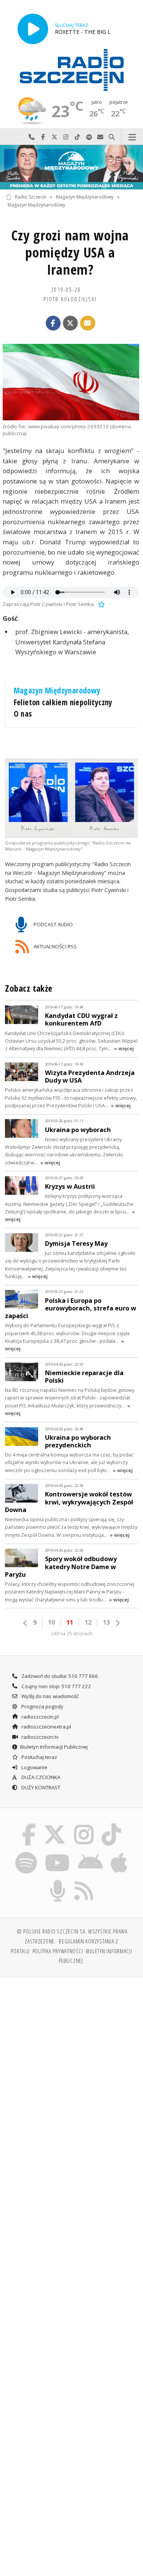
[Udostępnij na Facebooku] (53, 323)
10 (51, 1622)
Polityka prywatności (58, 1951)
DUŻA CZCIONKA (40, 1777)
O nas (23, 714)
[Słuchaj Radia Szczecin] (33, 29)
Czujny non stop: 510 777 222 (56, 1686)
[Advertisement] (71, 2059)
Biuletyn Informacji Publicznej (54, 1747)
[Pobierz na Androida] (91, 1853)
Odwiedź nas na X (55, 137)
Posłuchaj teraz (39, 1757)
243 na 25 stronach (72, 1634)
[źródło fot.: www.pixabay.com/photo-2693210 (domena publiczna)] (71, 382)
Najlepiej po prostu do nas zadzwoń (32, 137)
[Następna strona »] (117, 1623)
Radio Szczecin (31, 197)
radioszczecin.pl (39, 1717)
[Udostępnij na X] (71, 323)
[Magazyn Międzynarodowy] (71, 167)
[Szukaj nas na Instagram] (84, 1825)
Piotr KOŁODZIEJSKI (70, 299)
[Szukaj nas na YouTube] (57, 1853)
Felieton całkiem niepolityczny (63, 702)
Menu (132, 137)
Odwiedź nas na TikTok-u (77, 137)
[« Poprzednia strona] (26, 1623)
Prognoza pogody (42, 1706)
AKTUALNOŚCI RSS (55, 946)
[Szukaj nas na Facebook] (29, 1825)
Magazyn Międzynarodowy (85, 197)
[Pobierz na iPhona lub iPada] (119, 1853)
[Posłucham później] (101, 604)
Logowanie (34, 1767)
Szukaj (112, 137)
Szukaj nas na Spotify (89, 137)
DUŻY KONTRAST (40, 1787)
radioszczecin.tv (39, 1737)
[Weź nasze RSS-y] (84, 1881)
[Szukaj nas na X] (55, 1825)
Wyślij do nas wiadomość (100, 137)
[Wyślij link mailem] (88, 323)
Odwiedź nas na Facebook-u (43, 137)
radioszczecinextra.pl (46, 1727)
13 (106, 1622)
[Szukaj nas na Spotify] (26, 1853)
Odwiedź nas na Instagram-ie (66, 137)
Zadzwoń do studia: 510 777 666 (59, 1676)
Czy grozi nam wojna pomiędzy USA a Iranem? (70, 252)
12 (88, 1622)
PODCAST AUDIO (53, 924)
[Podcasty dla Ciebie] (58, 1881)
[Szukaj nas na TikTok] (112, 1825)
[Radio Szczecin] (72, 70)
